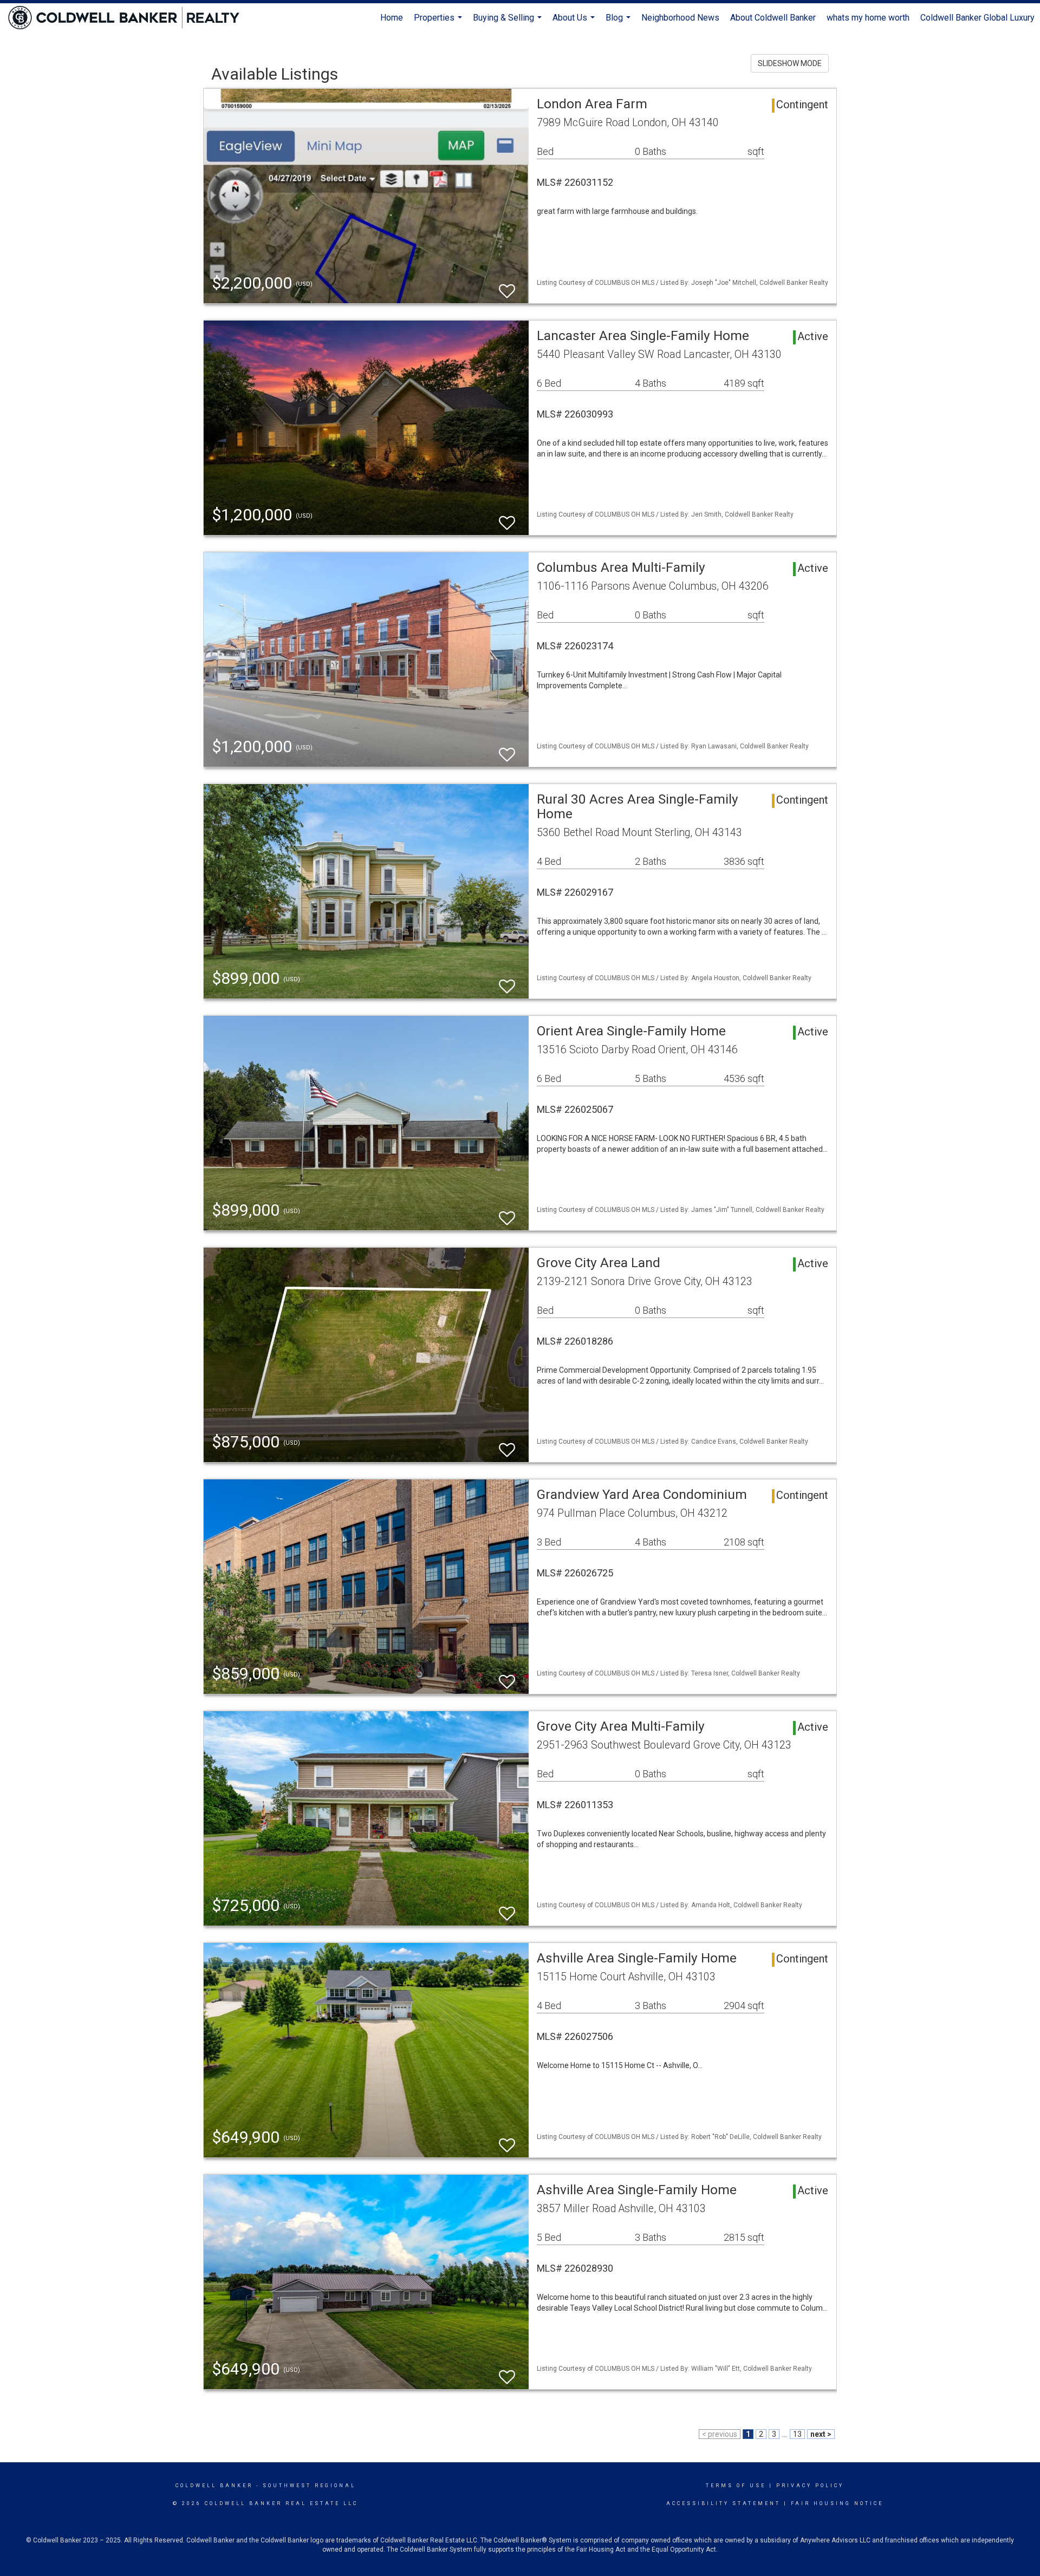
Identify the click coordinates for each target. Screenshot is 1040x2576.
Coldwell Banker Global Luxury (977, 18)
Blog (619, 22)
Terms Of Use (736, 2486)
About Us (575, 22)
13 (797, 2434)
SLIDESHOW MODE (790, 63)
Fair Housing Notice (837, 2503)
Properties (439, 22)
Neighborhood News (680, 18)
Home (392, 18)
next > (821, 2434)
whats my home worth (868, 18)
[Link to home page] (129, 18)
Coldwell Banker (214, 2486)
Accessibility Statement (723, 2503)
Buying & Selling (509, 22)
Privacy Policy (810, 2486)
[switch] (507, 286)
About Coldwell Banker (773, 18)
